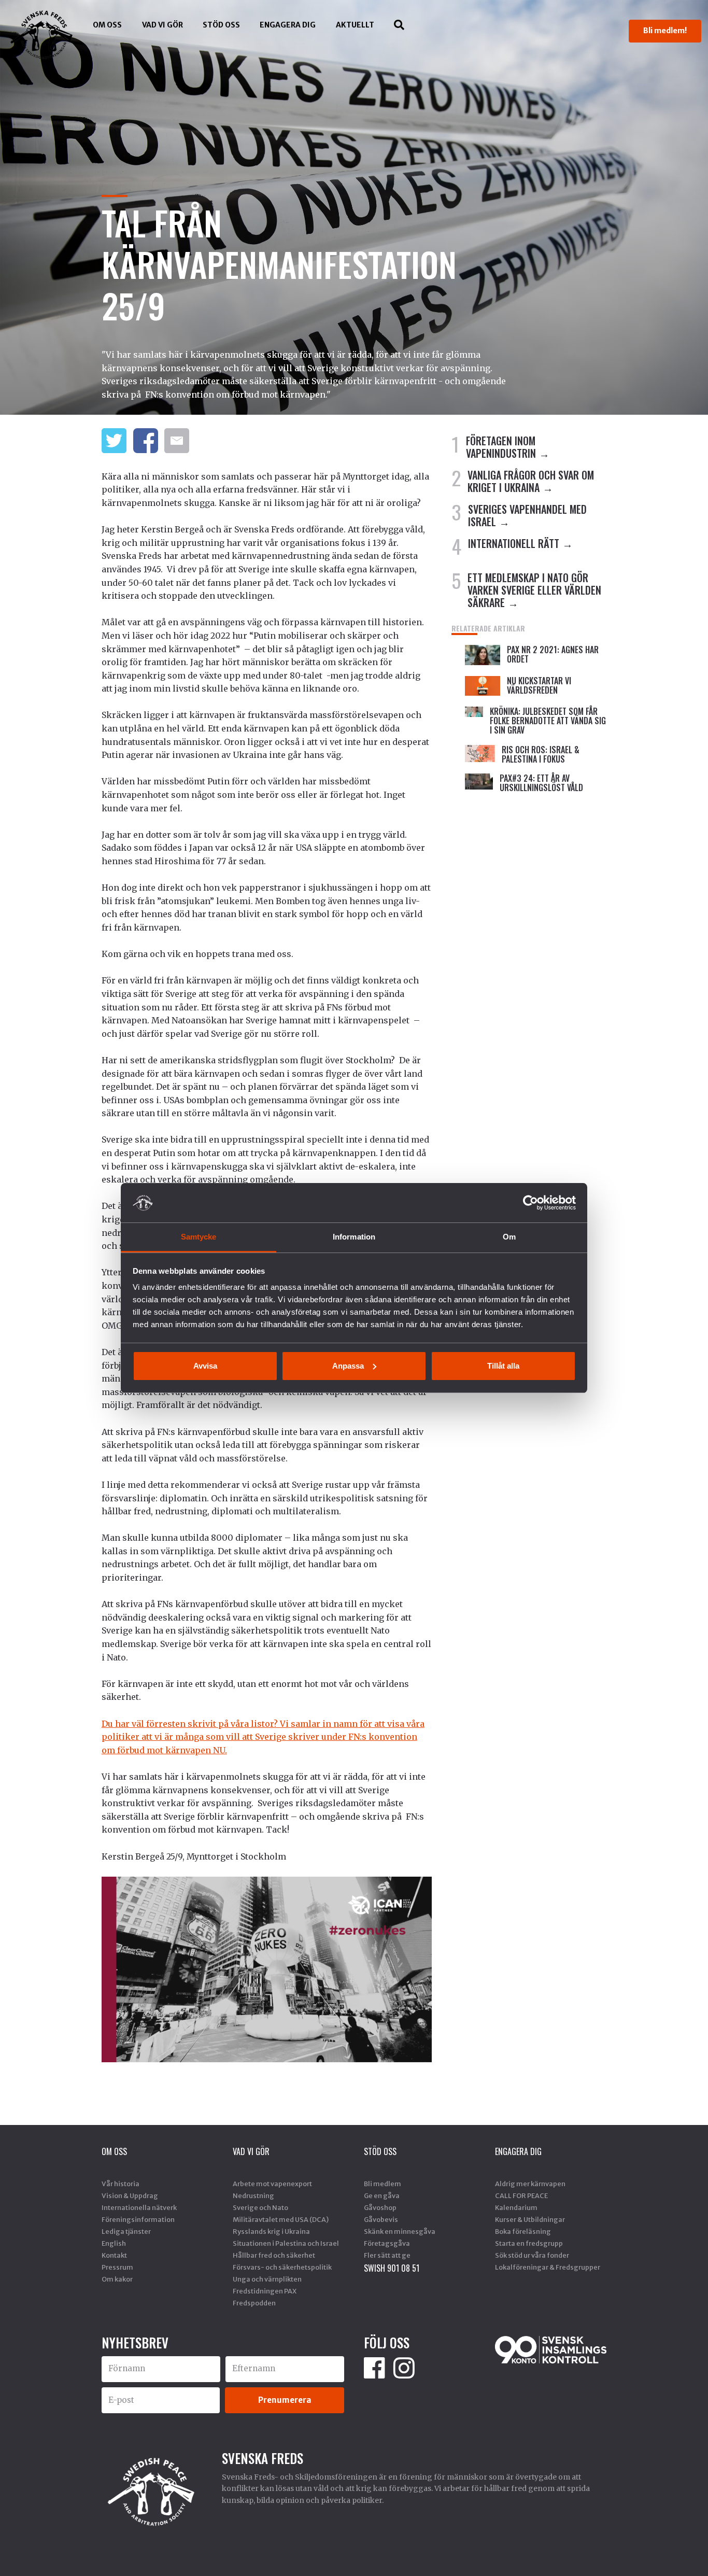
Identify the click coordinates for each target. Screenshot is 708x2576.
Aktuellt (355, 25)
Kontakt (114, 2255)
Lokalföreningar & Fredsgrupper (548, 2267)
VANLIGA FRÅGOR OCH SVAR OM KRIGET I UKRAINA (531, 481)
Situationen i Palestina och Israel (286, 2243)
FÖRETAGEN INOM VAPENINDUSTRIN (501, 447)
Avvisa (205, 1366)
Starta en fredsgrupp (529, 2243)
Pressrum (117, 2267)
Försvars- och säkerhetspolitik (282, 2267)
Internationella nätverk (139, 2207)
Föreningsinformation (138, 2219)
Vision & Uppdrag (130, 2195)
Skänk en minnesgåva (400, 2231)
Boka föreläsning (523, 2231)
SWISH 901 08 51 (392, 2268)
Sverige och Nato (260, 2207)
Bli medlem (383, 2184)
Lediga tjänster (126, 2231)
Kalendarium (516, 2207)
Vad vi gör (162, 25)
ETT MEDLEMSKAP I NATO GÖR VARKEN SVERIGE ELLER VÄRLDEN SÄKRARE (534, 590)
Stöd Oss (221, 25)
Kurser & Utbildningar (530, 2219)
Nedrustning (253, 2195)
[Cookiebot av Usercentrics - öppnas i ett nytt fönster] (530, 1203)
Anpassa (348, 1366)
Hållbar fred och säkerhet (274, 2255)
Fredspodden (254, 2303)
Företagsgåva (387, 2243)
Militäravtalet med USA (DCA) (281, 2219)
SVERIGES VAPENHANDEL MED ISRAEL (527, 515)
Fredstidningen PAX (265, 2291)
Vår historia (121, 2184)
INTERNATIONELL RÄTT (514, 543)
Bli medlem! (665, 31)
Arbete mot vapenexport (272, 2184)
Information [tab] (354, 1237)
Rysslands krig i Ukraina (271, 2231)
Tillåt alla (503, 1366)
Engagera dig (288, 25)
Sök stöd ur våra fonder (532, 2255)
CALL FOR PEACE (521, 2195)
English (114, 2243)
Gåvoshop (380, 2207)
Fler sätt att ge (387, 2255)
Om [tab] (509, 1237)
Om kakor (117, 2279)
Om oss (107, 25)
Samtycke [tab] (199, 1237)
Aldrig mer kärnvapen (530, 2184)
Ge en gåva (382, 2195)
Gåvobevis (381, 2219)
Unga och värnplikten (267, 2279)
